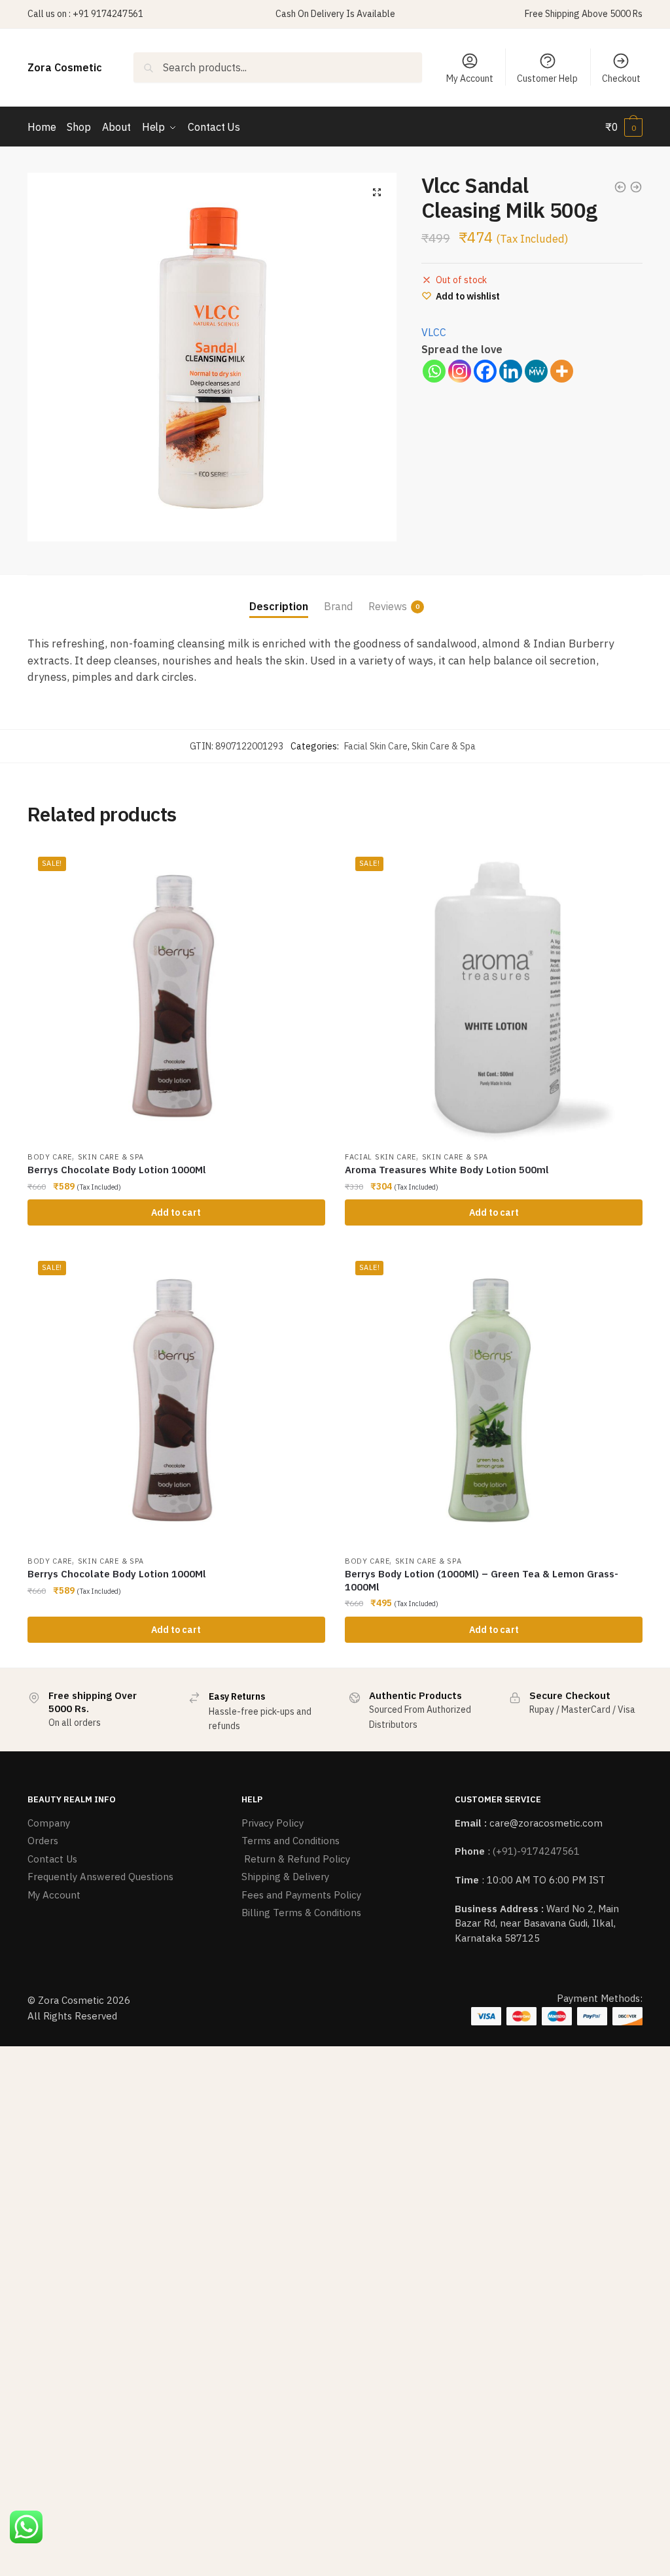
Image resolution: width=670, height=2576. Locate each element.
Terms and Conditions (291, 1841)
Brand (338, 606)
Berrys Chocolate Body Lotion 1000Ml (117, 1170)
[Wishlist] (306, 866)
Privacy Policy (273, 1823)
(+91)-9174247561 (536, 1851)
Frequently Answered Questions (100, 1877)
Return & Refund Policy (296, 1859)
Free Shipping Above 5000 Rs (584, 14)
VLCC (434, 332)
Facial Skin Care (376, 746)
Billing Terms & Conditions (301, 1913)
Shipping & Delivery (285, 1877)
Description (279, 606)
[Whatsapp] (434, 371)
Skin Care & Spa (444, 746)
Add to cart (176, 1212)
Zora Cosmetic (65, 67)
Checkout (621, 78)
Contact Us (52, 1859)
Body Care (50, 1157)
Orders (43, 1841)
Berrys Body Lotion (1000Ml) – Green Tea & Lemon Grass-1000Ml (482, 1580)
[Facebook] (485, 371)
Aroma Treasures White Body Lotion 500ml (447, 1170)
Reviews (388, 606)
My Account (470, 78)
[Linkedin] (511, 371)
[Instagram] (460, 371)
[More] (562, 371)
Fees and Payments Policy (301, 1895)
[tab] (279, 596)
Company (49, 1823)
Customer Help (547, 78)
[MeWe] (536, 371)
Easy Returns (237, 1696)
